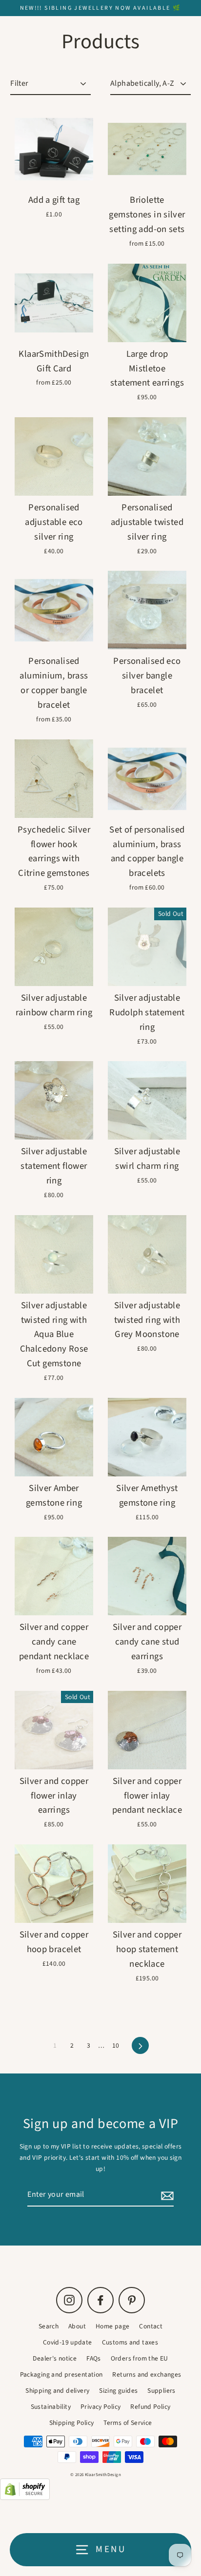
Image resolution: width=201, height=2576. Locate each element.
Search (49, 2326)
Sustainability (51, 2407)
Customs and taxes (130, 2342)
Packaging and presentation (61, 2374)
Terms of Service (128, 2423)
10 (116, 2045)
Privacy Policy (100, 2407)
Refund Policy (150, 2407)
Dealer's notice (55, 2358)
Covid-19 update (68, 2342)
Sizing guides (118, 2391)
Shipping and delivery (57, 2391)
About (77, 2326)
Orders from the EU (140, 2358)
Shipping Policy (72, 2423)
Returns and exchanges (147, 2374)
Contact (151, 2326)
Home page (112, 2326)
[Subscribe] (166, 2195)
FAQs (94, 2358)
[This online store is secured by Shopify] (25, 2498)
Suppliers (161, 2391)
